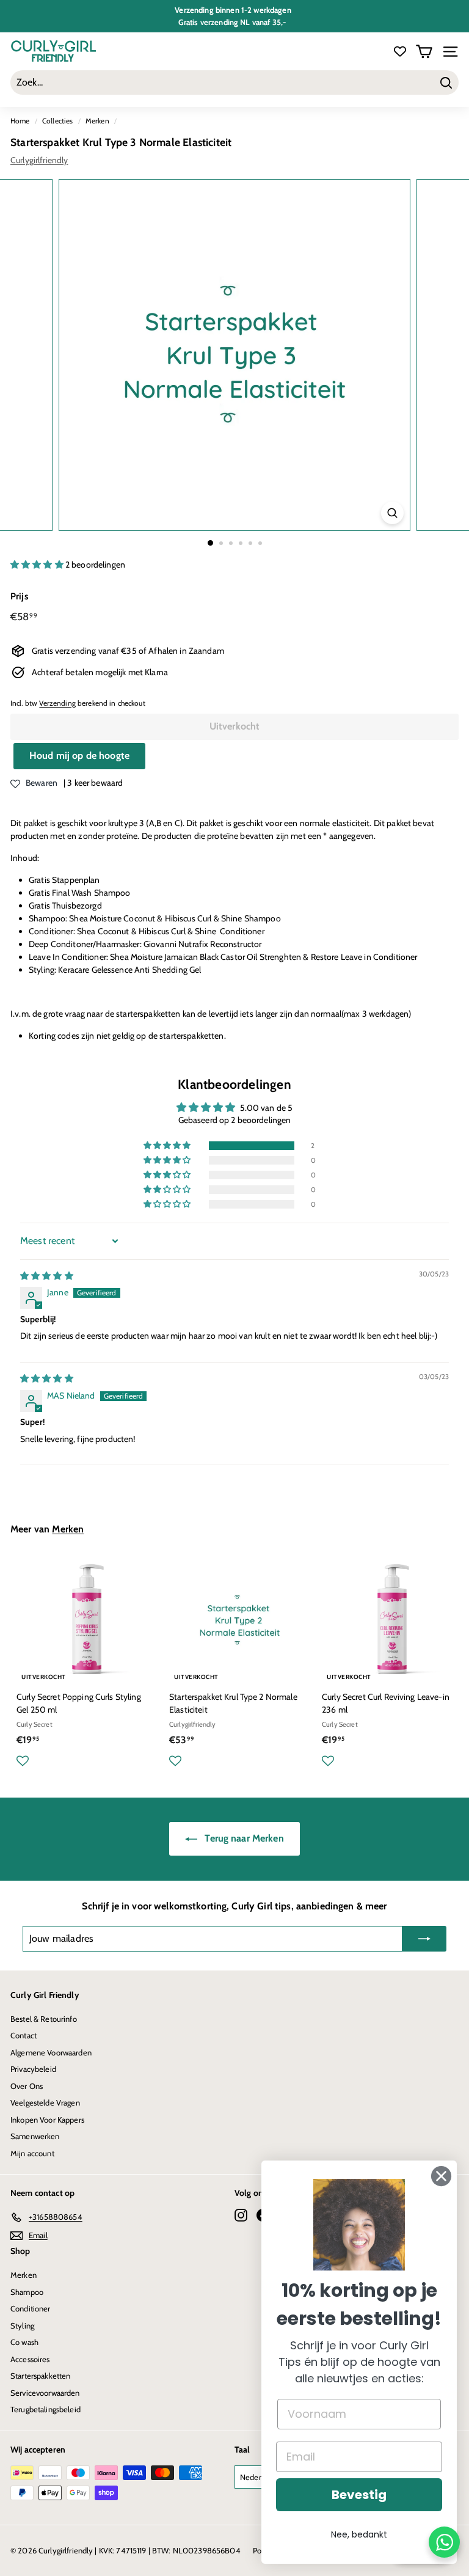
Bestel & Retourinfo (44, 2019)
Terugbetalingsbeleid (45, 2409)
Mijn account (32, 2153)
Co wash (24, 2342)
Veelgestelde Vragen (45, 2102)
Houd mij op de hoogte (79, 756)
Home (20, 121)
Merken (97, 121)
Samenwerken (35, 2136)
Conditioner (31, 2308)
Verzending (57, 703)
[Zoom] (392, 513)
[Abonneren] (424, 1939)
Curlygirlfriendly (39, 160)
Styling (22, 2325)
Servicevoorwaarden (45, 2393)
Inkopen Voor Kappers (47, 2120)
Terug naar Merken (243, 1838)
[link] (359, 2225)
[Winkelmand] (424, 52)
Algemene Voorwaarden (51, 2052)
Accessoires (30, 2359)
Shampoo (27, 2292)
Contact (24, 2035)
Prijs (19, 596)
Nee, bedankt (359, 2534)
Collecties (57, 121)
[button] (38, 565)
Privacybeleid (33, 2069)
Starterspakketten (40, 2376)
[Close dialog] (441, 2176)
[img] (47, 1276)
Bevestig (359, 2495)
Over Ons (27, 2086)
